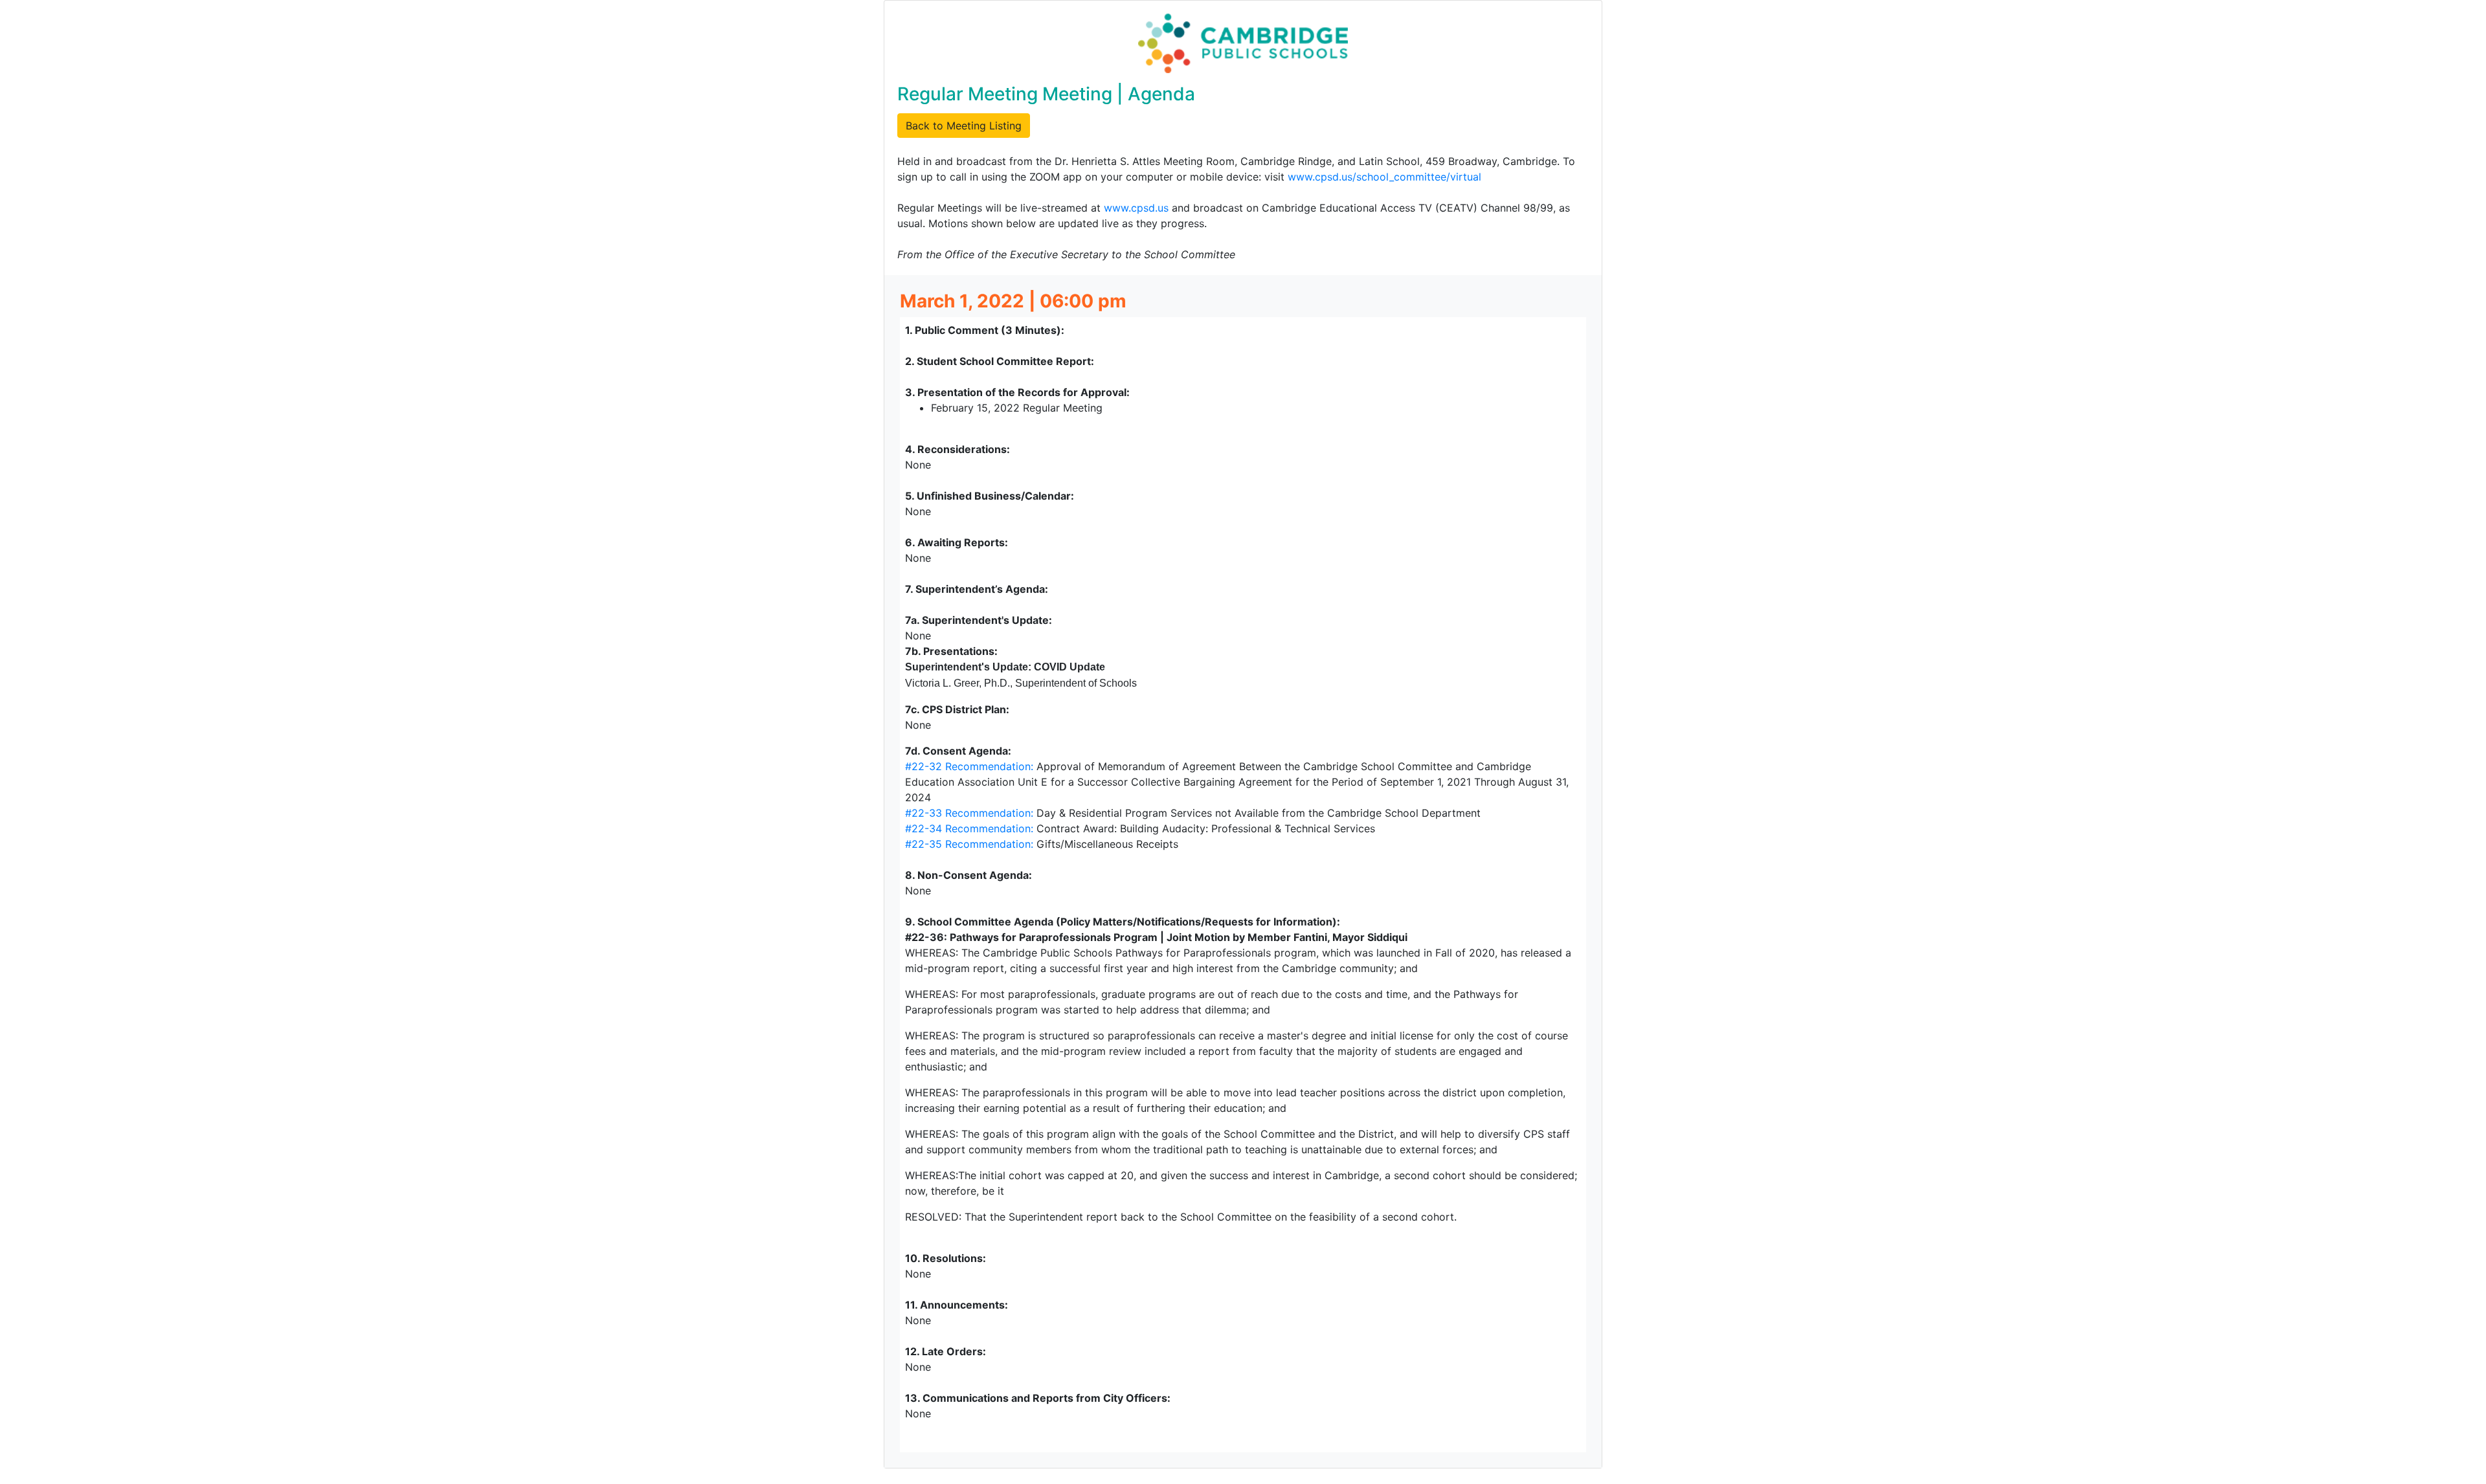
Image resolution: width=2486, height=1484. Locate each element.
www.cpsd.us (1136, 208)
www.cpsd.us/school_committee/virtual (1384, 177)
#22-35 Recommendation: (969, 844)
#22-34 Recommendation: (969, 828)
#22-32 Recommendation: (969, 766)
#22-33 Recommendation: (969, 813)
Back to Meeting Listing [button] (964, 126)
